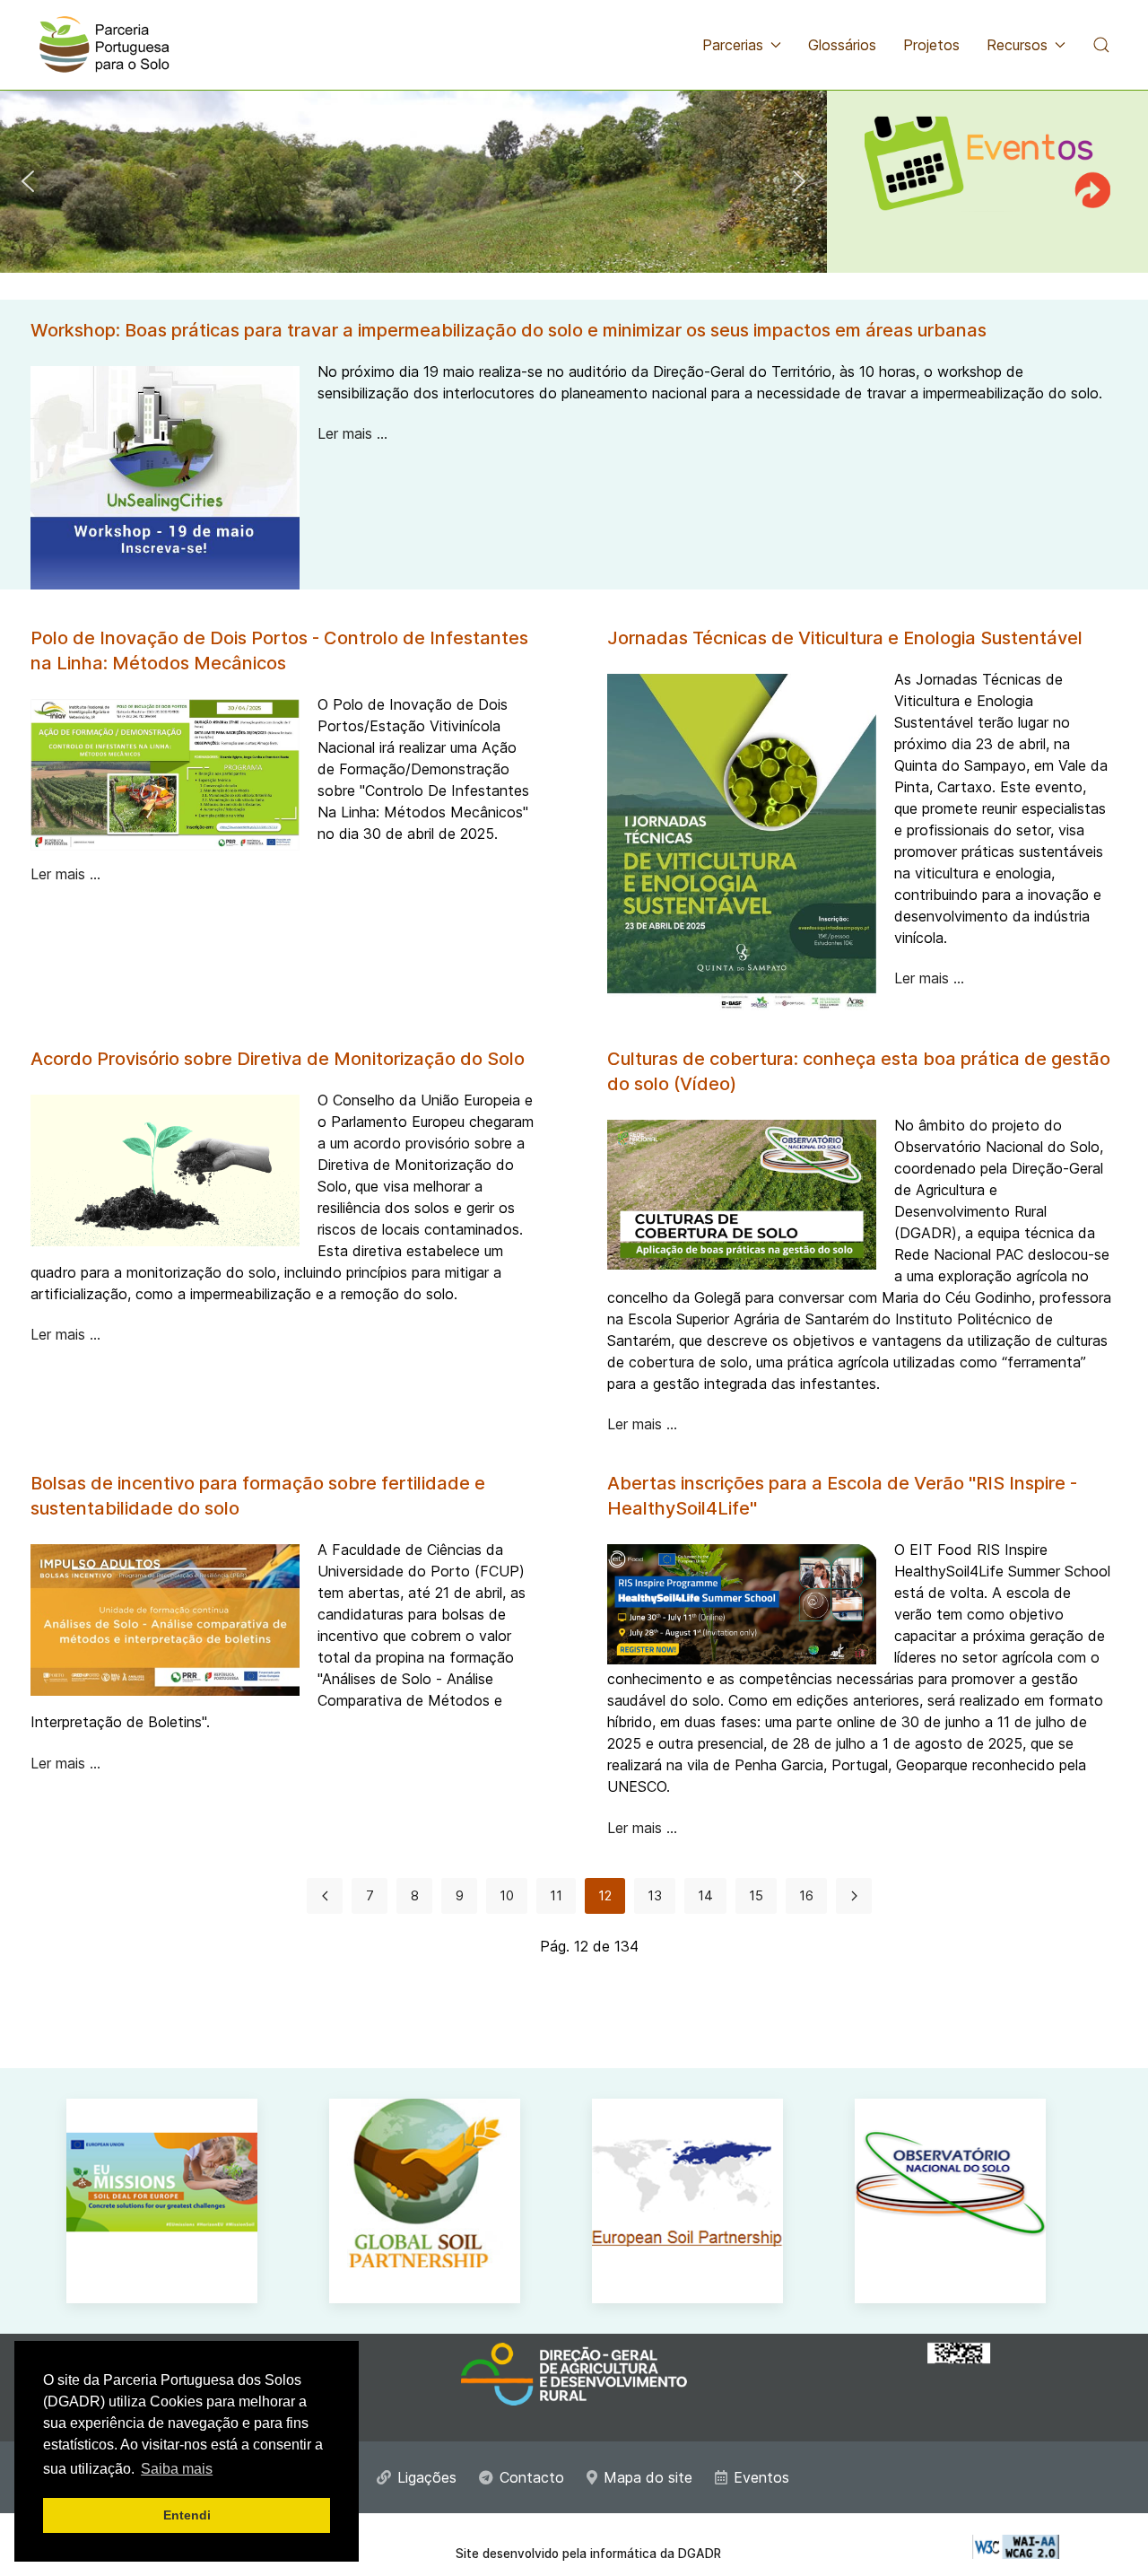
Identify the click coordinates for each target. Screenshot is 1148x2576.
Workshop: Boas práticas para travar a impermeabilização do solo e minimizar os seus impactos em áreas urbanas (509, 330)
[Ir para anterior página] (325, 1896)
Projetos (931, 45)
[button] (1101, 45)
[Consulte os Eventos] (987, 151)
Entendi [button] (187, 2515)
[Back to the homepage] (104, 45)
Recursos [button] (1017, 45)
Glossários (842, 45)
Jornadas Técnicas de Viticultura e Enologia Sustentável (845, 638)
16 (806, 1895)
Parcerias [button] (733, 45)
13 (655, 1895)
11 (556, 1895)
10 (507, 1895)
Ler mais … (352, 433)
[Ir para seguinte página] (854, 1896)
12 (605, 1895)
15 (756, 1895)
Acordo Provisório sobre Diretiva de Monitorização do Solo (278, 1059)
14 (705, 1895)
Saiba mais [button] (177, 2469)
